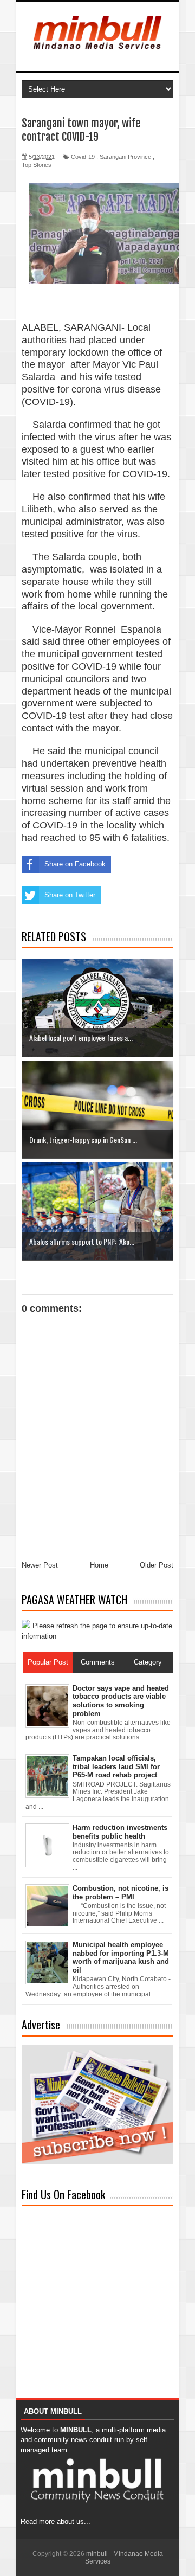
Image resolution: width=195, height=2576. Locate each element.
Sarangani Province (125, 157)
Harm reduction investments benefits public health (120, 1832)
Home (99, 1565)
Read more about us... (56, 2522)
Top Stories (37, 165)
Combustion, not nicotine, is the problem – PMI (121, 1893)
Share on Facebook (75, 864)
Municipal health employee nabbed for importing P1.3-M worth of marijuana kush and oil (121, 1957)
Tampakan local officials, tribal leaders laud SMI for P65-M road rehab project (116, 1766)
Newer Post (40, 1565)
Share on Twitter (70, 895)
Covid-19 (83, 157)
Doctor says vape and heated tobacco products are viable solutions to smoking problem (121, 1701)
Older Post (157, 1565)
